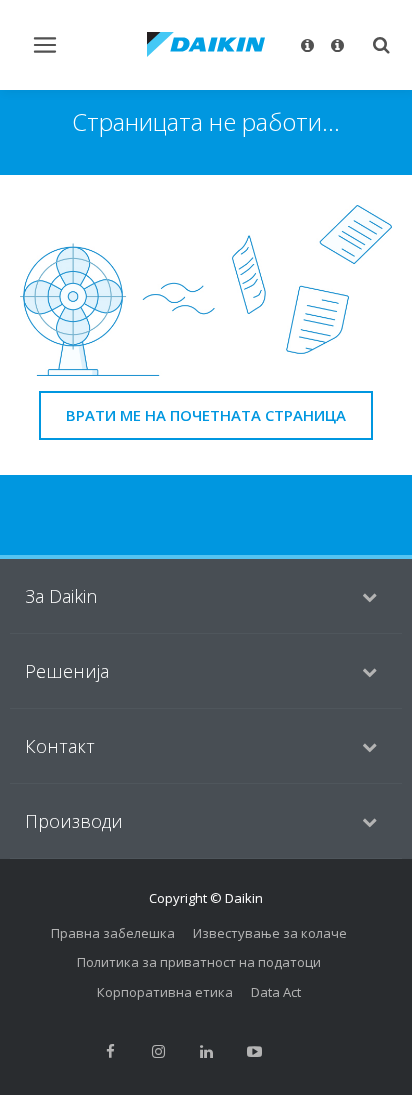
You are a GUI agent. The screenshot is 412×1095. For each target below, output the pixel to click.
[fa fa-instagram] (158, 1051)
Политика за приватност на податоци (199, 962)
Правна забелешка (113, 933)
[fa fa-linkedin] (206, 1051)
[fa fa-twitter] (302, 1051)
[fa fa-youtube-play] (254, 1051)
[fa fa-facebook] (110, 1051)
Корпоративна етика (165, 992)
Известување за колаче (270, 933)
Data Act (276, 992)
